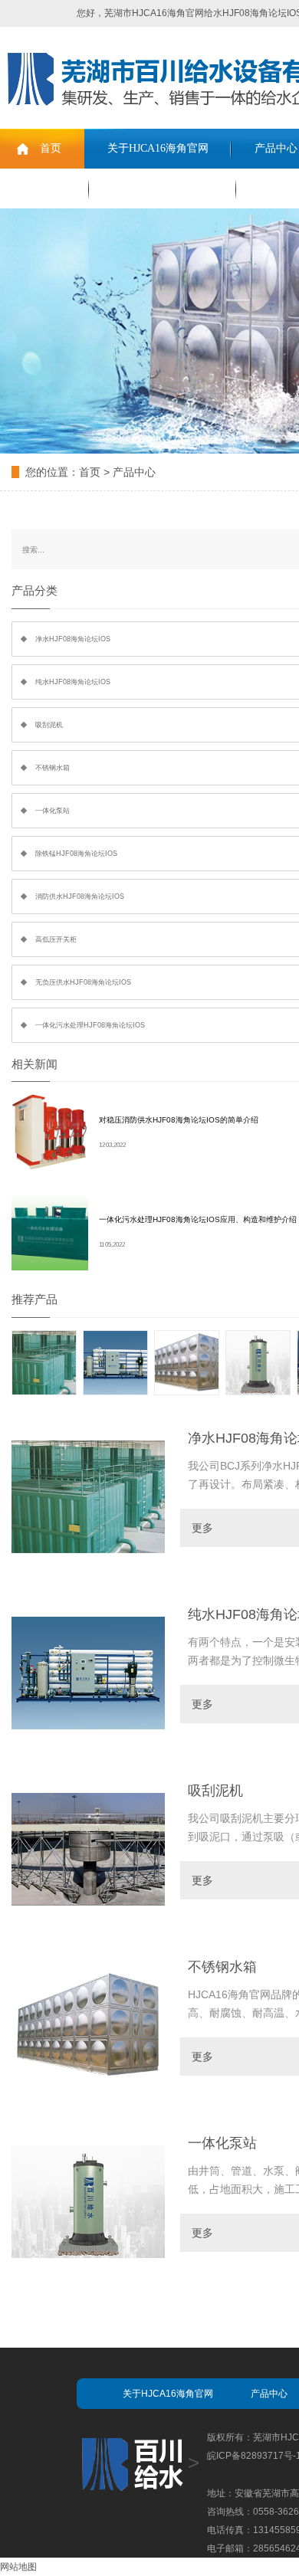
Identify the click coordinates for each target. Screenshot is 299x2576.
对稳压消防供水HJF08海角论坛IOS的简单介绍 (179, 1120)
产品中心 (134, 472)
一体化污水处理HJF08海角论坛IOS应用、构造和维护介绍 (198, 1219)
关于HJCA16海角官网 (158, 148)
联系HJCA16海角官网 (163, 188)
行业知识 (44, 188)
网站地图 (18, 2567)
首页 (51, 148)
